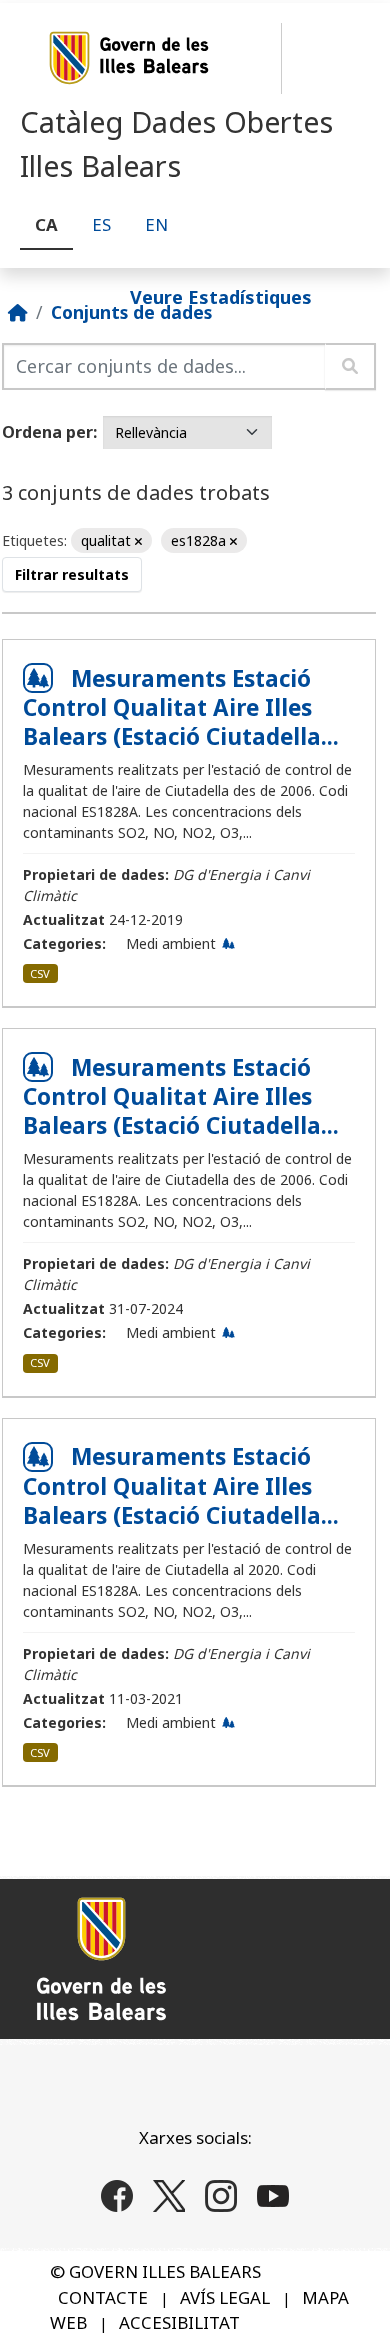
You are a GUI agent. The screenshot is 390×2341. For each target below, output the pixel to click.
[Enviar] (350, 366)
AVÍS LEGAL (225, 2297)
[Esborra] (138, 541)
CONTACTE (103, 2297)
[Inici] (18, 312)
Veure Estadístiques (221, 296)
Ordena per (47, 432)
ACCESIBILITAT (179, 2322)
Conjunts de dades (131, 312)
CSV (40, 973)
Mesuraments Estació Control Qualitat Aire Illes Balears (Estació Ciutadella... (181, 707)
